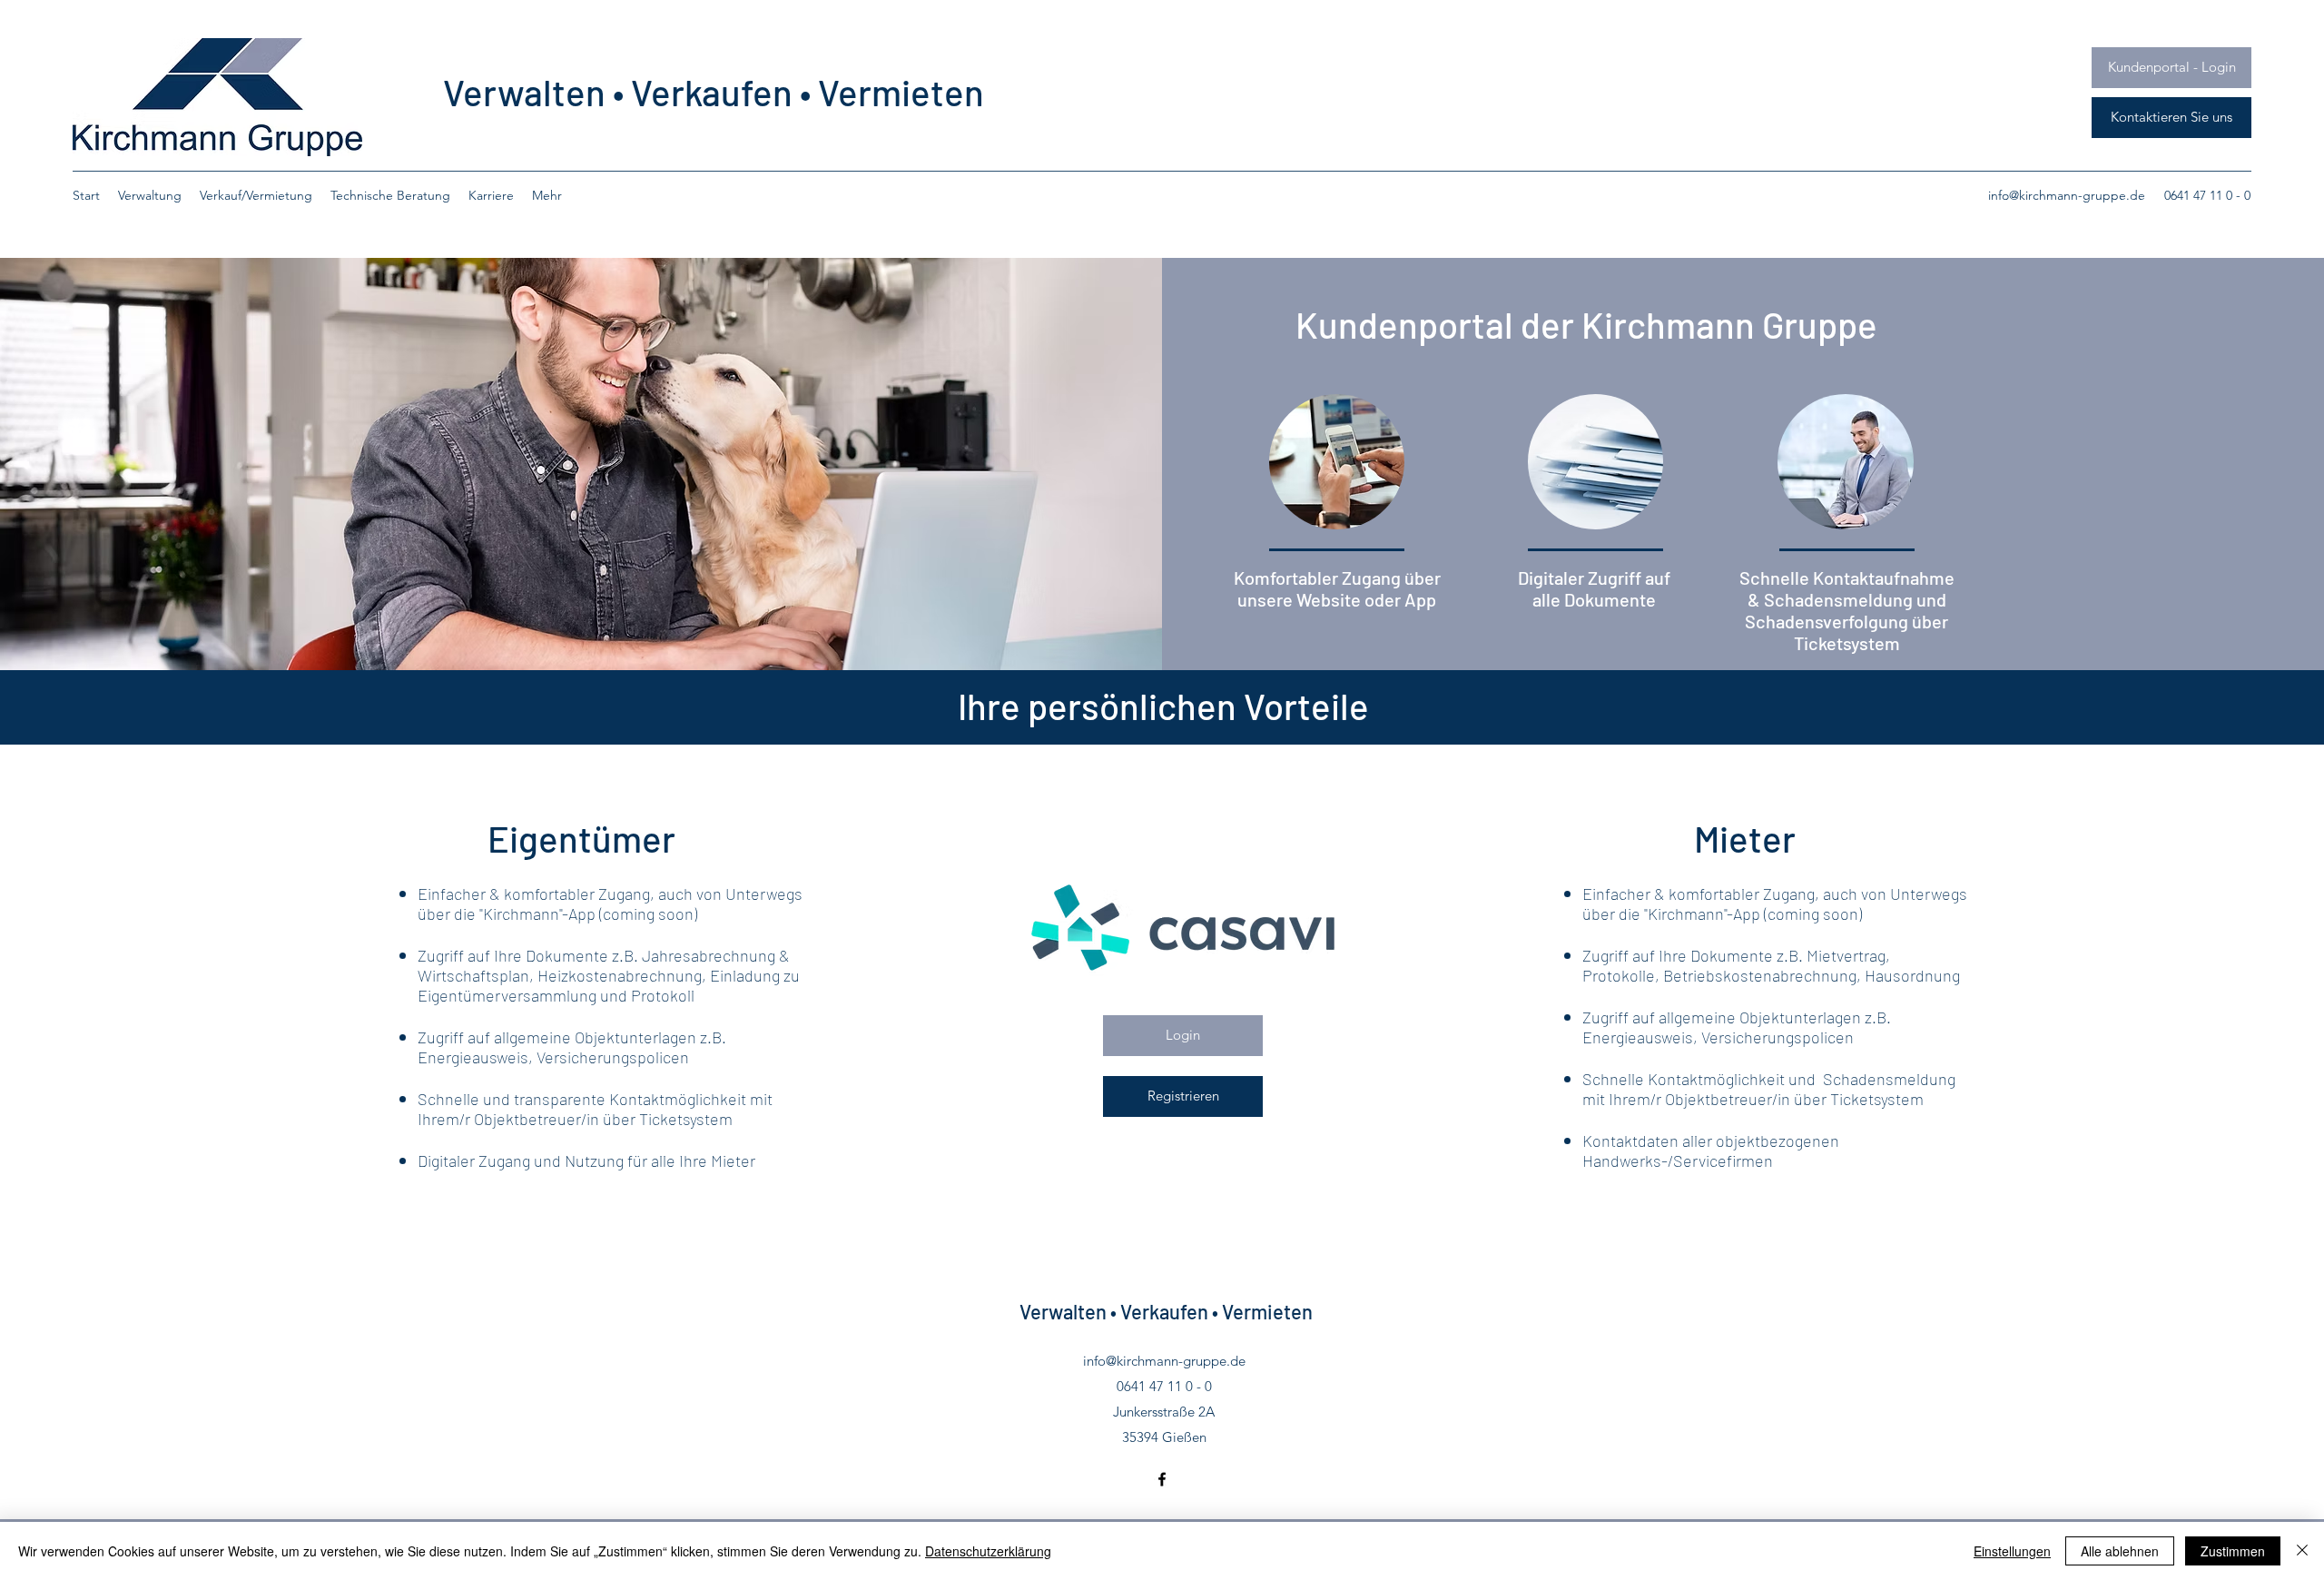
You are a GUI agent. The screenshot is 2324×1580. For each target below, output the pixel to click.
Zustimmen (2233, 1551)
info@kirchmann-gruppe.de (2067, 195)
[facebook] (1162, 1479)
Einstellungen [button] (2012, 1551)
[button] (2171, 118)
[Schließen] (2302, 1551)
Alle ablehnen (2120, 1551)
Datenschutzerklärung (988, 1551)
